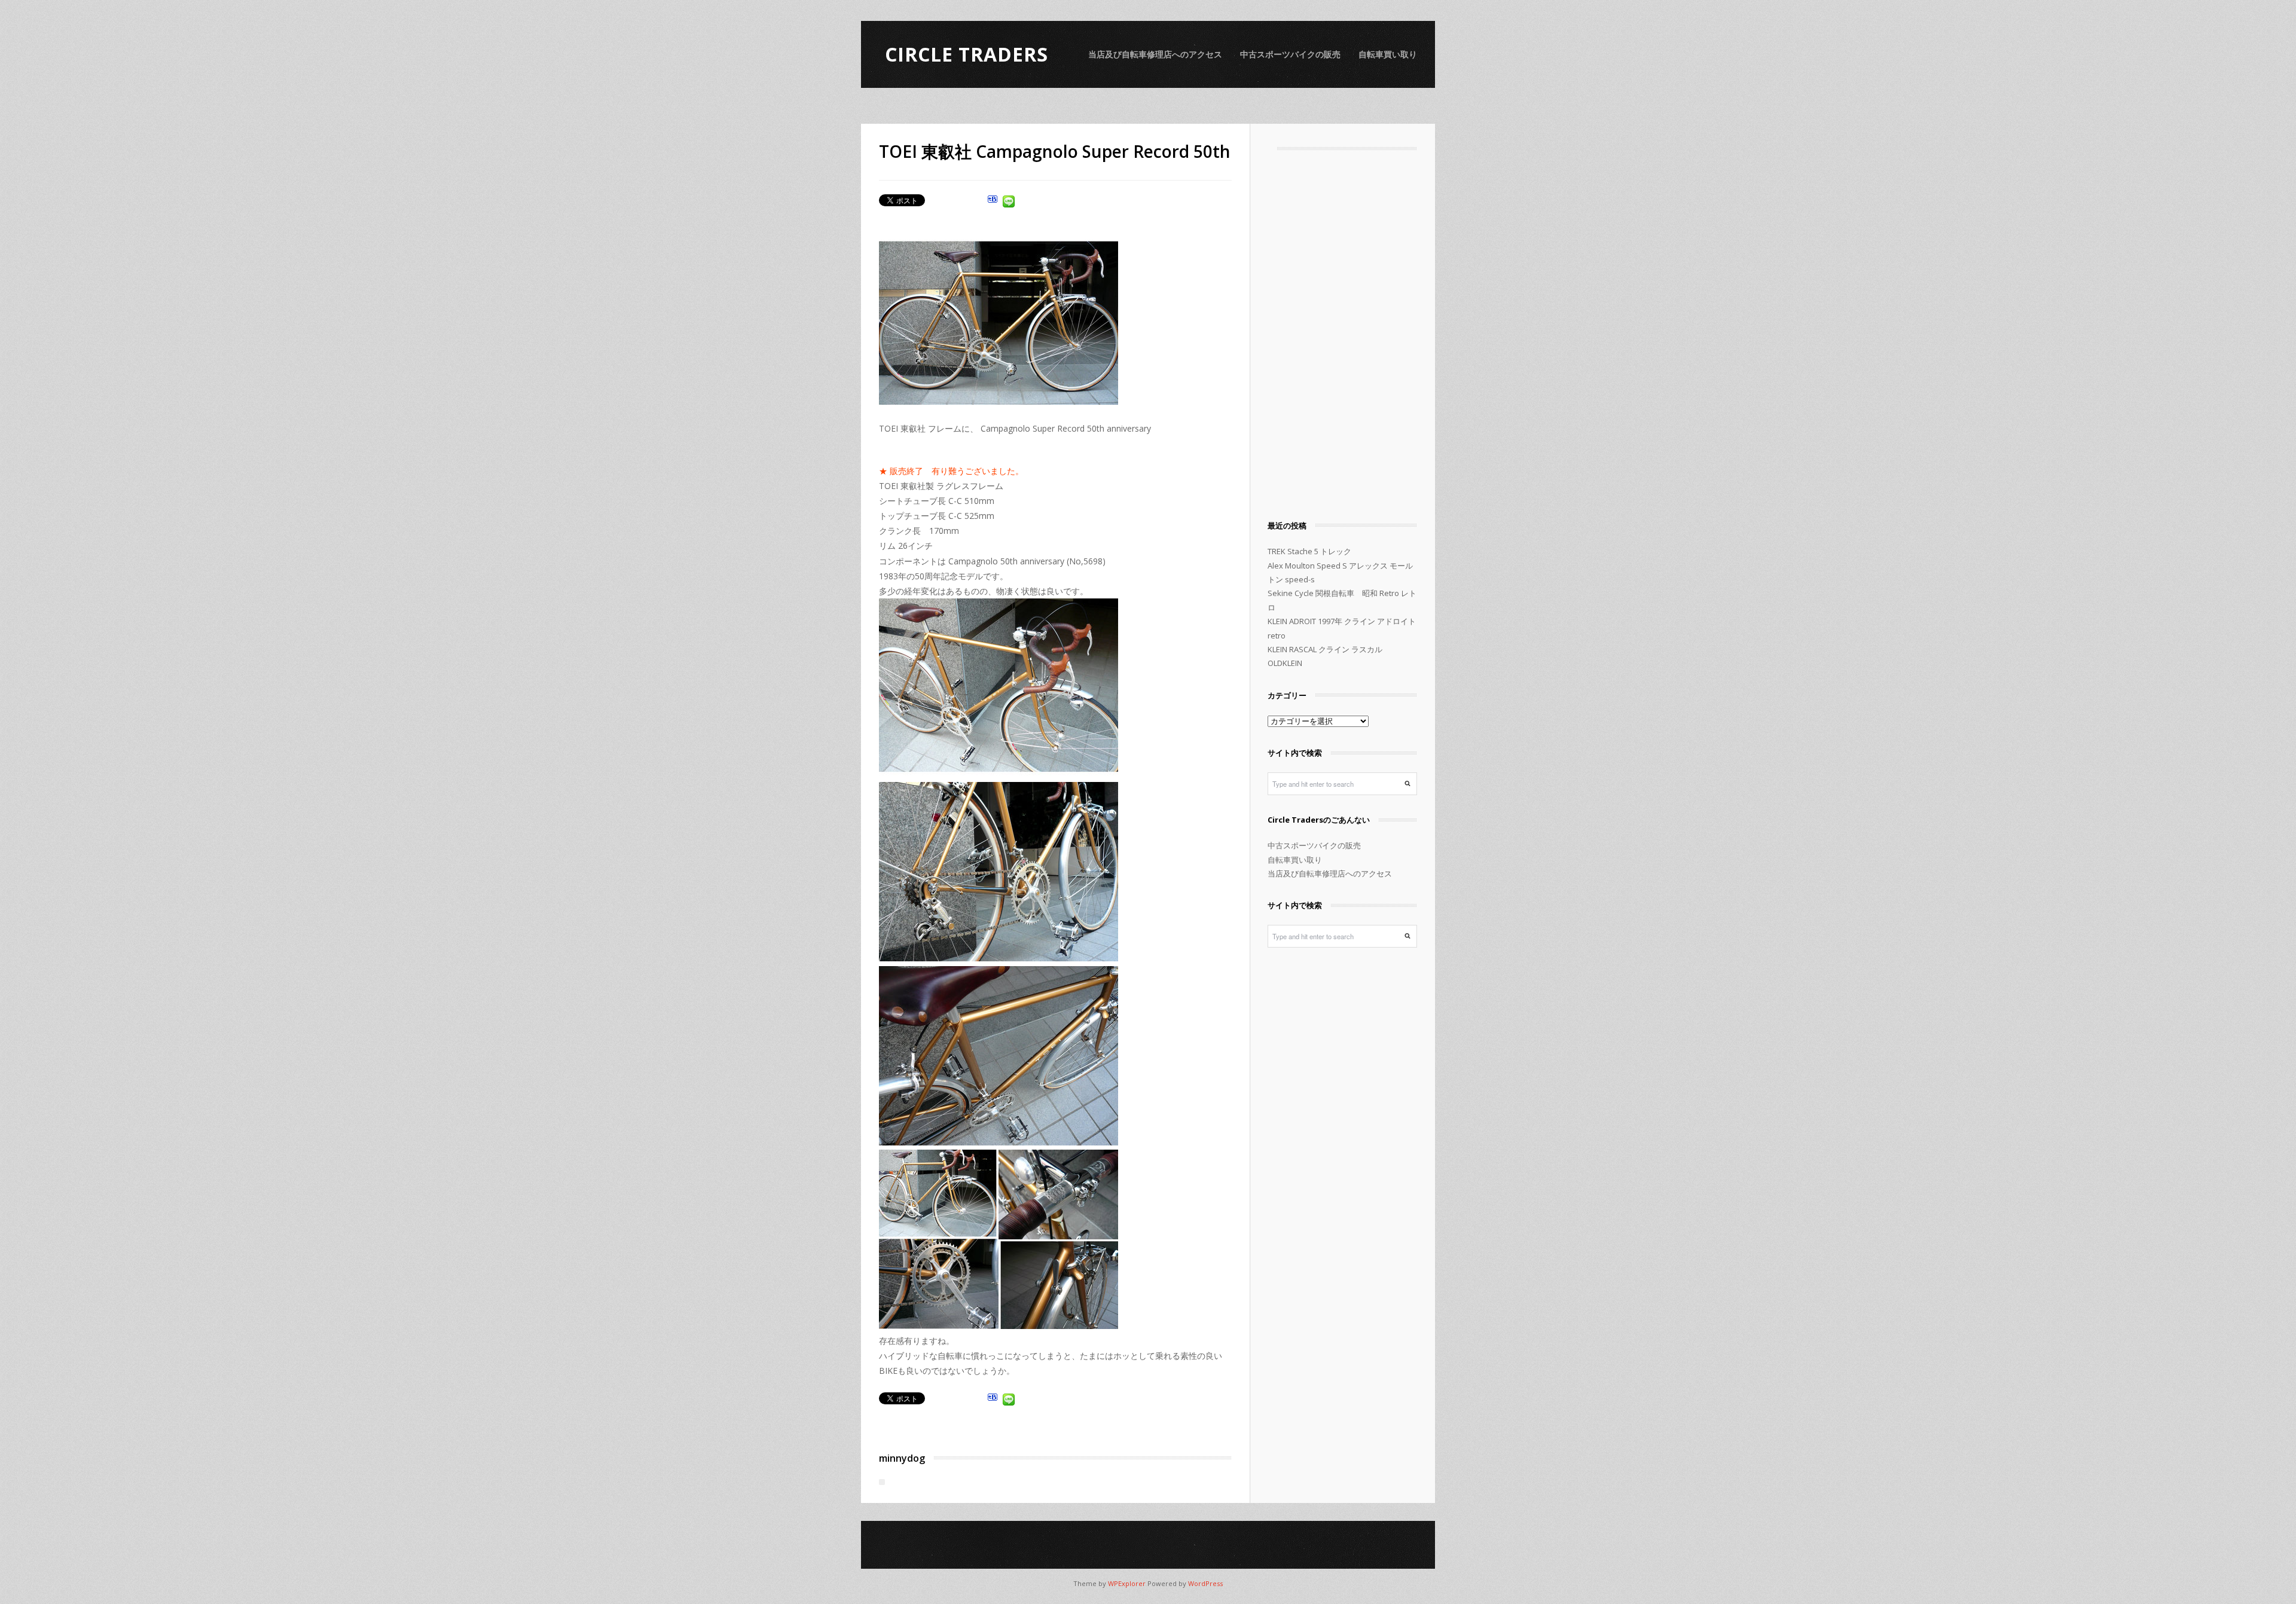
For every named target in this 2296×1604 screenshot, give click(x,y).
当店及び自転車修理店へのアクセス (1155, 54)
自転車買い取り (1388, 54)
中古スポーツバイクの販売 (1290, 54)
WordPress (1205, 1583)
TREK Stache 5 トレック (1309, 551)
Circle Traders (967, 54)
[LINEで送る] (1009, 203)
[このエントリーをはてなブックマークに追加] (993, 203)
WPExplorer (1127, 1583)
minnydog (902, 1458)
